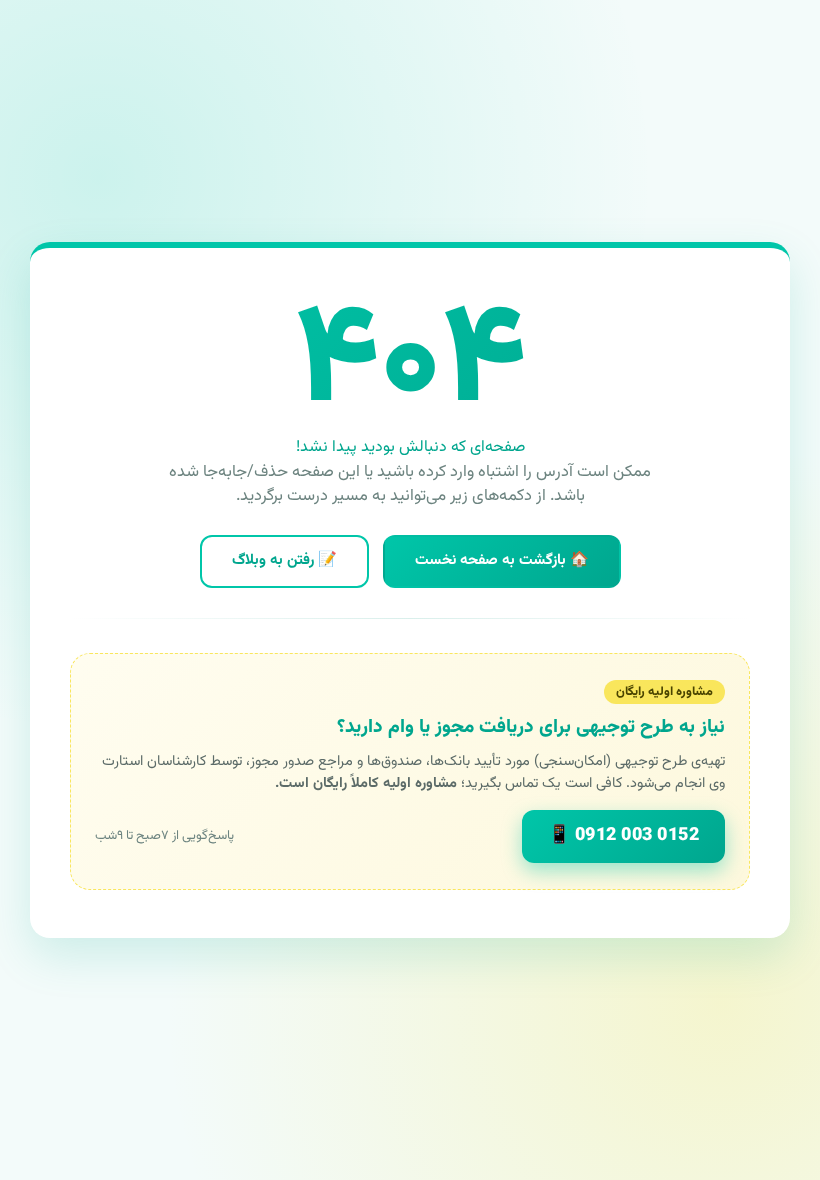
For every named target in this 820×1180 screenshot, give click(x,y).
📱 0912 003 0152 (624, 836)
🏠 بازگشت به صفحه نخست (502, 560)
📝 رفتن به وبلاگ (284, 560)
